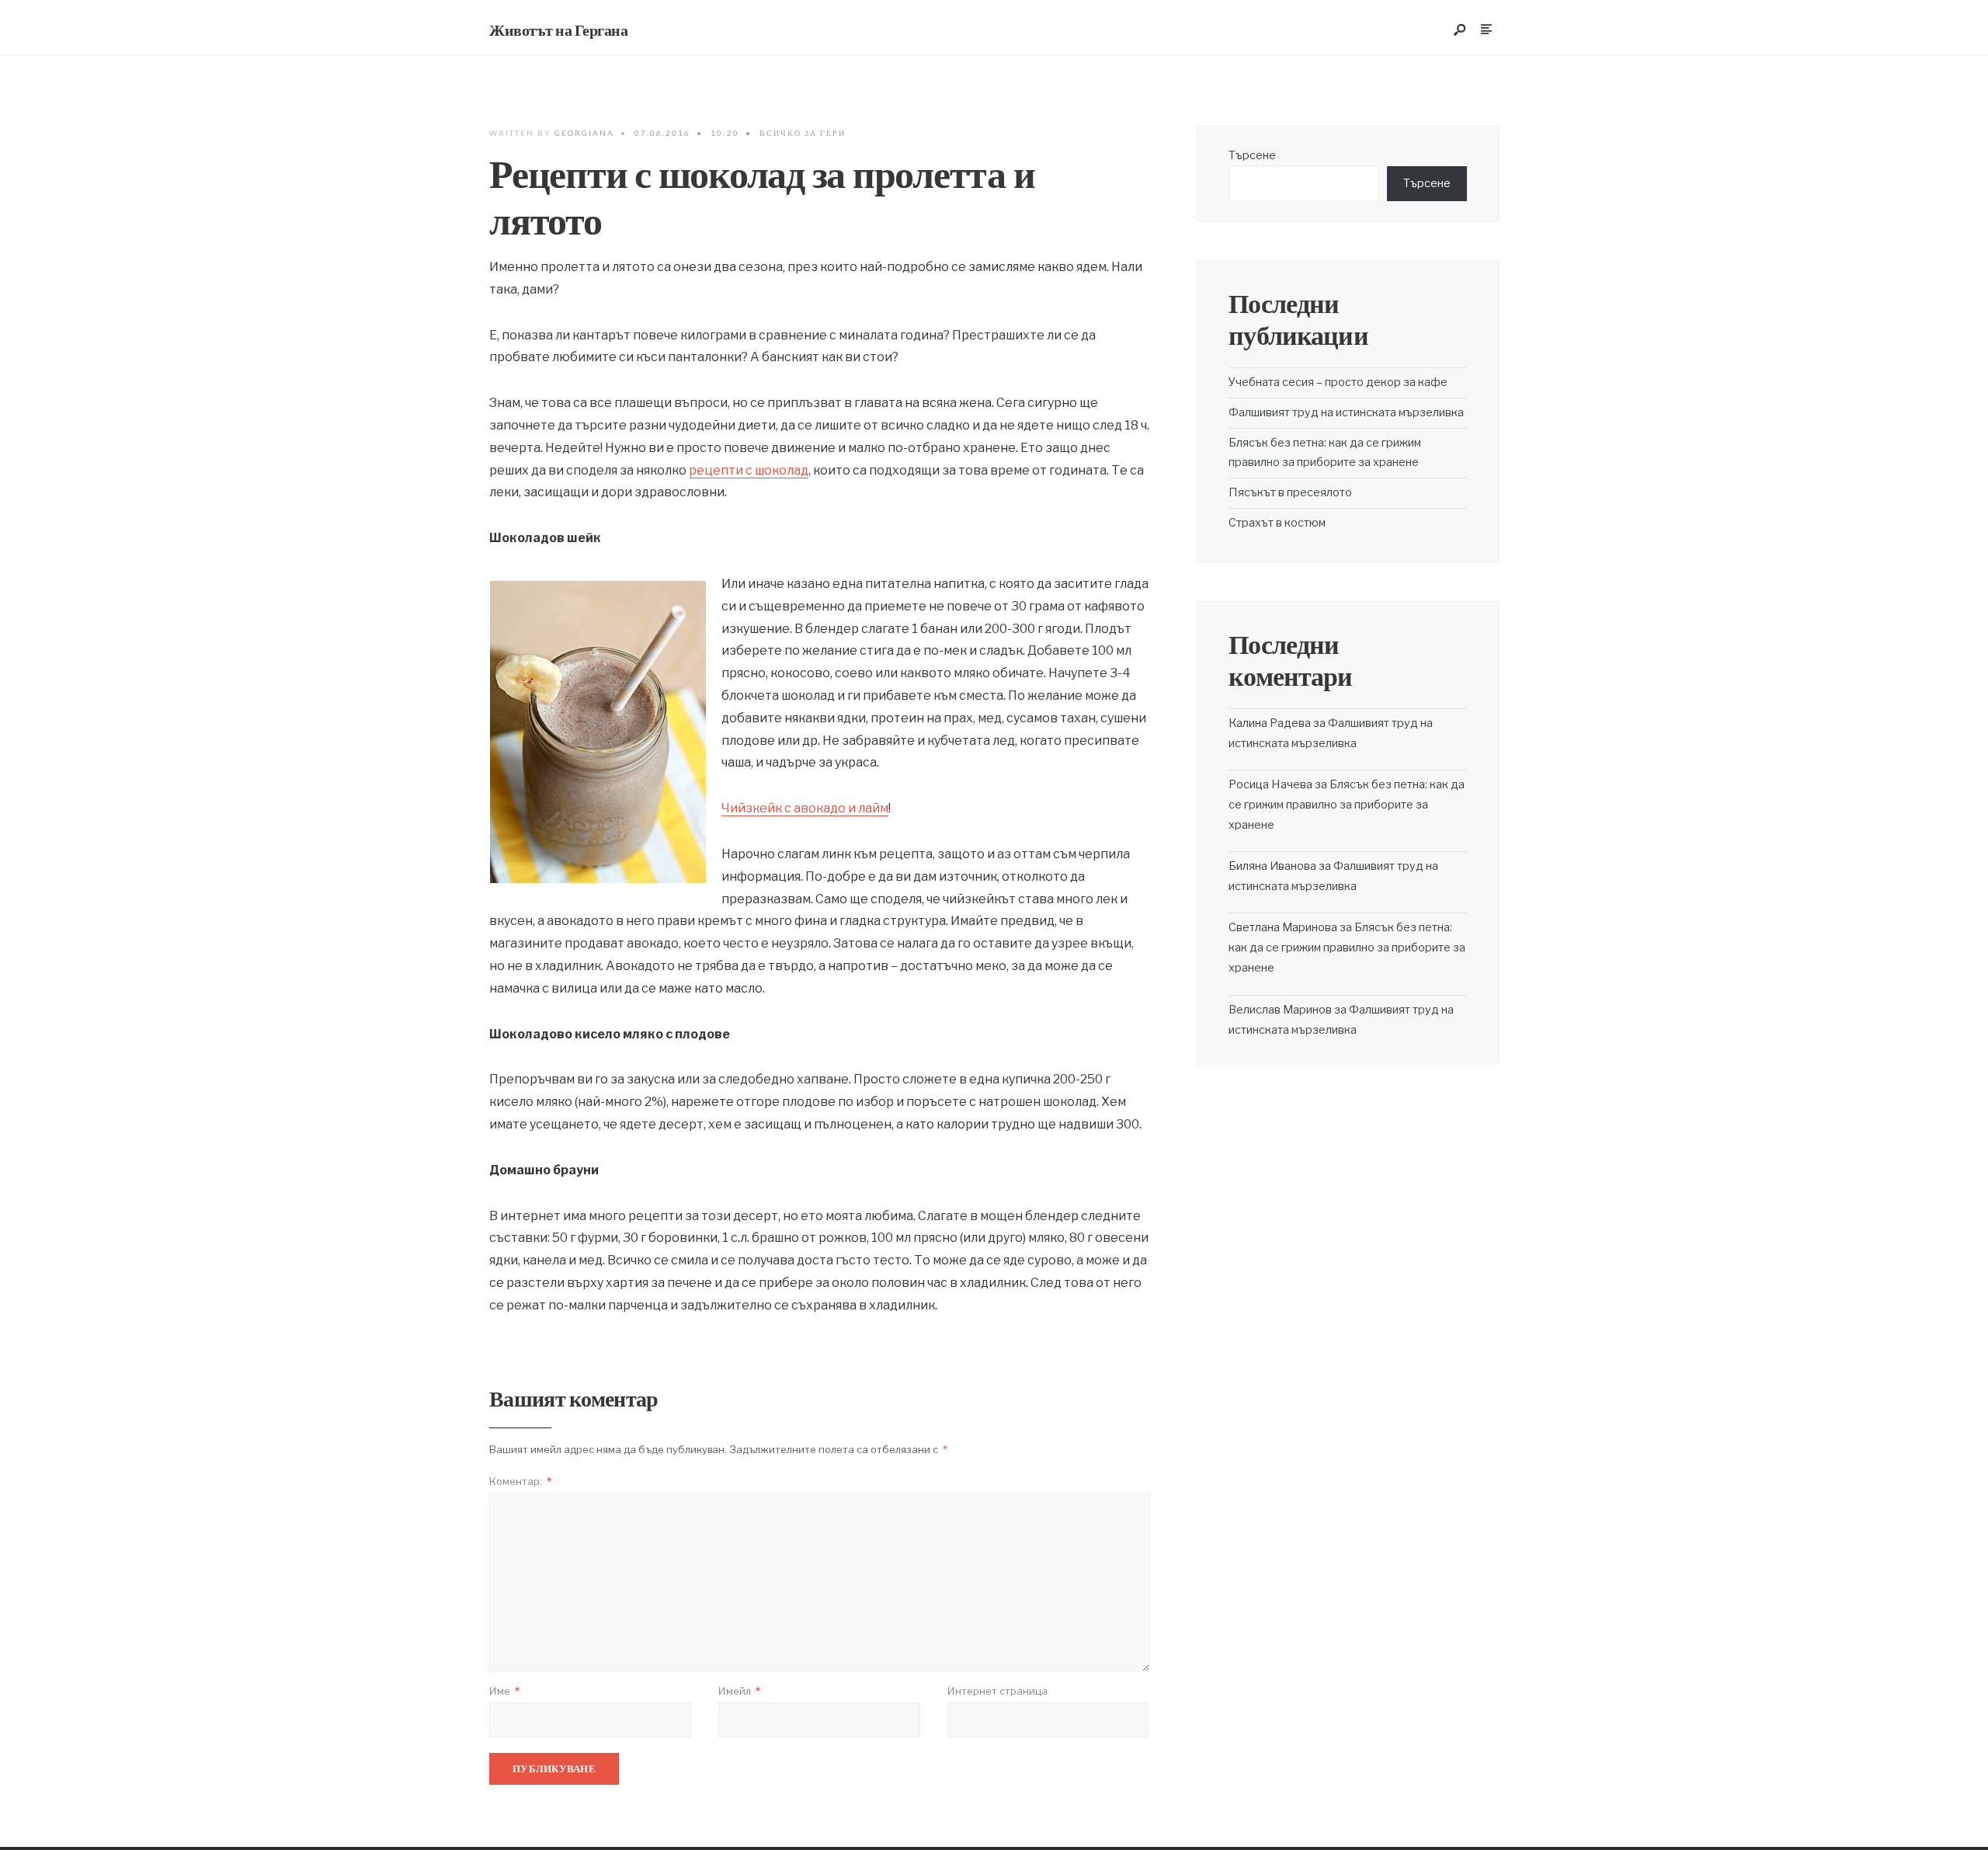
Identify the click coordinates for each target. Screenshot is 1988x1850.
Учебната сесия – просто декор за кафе (1338, 382)
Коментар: (520, 1481)
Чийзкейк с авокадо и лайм (805, 808)
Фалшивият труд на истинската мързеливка (1346, 412)
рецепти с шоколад (749, 470)
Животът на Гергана (558, 30)
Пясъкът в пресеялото (1290, 492)
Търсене (1252, 155)
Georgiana (584, 133)
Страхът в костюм (1277, 523)
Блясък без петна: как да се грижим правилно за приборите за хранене (1347, 805)
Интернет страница (997, 1691)
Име (504, 1691)
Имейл (739, 1691)
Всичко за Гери (803, 133)
